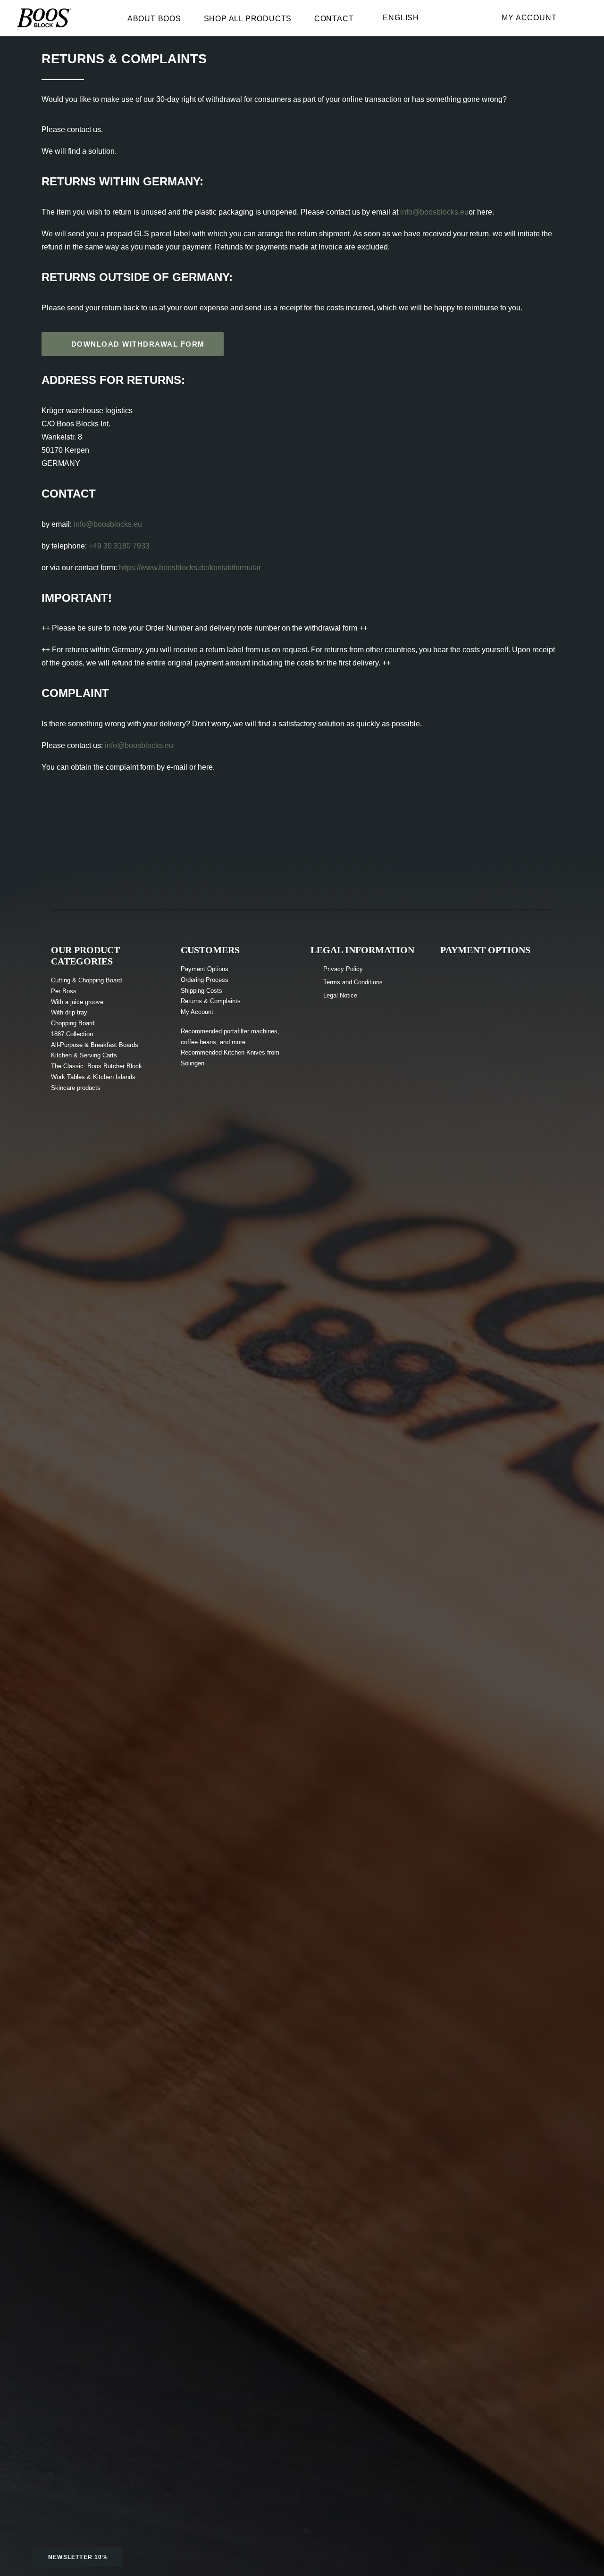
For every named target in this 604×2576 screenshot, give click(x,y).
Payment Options (205, 969)
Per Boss (64, 991)
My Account (529, 18)
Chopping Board (73, 1023)
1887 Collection (72, 1034)
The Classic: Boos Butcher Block (96, 1066)
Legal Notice (340, 995)
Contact (334, 19)
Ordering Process (205, 980)
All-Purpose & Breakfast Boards (95, 1045)
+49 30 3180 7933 (119, 546)
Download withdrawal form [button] (138, 344)
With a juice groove (77, 1002)
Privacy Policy (343, 969)
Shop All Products (248, 19)
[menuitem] (159, 21)
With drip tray (69, 1012)
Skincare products (76, 1088)
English (401, 18)
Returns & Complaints (211, 1001)
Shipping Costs (201, 991)
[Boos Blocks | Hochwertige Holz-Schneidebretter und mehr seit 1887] (44, 18)
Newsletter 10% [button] (78, 2557)
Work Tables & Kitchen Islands (93, 1077)
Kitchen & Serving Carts (84, 1055)
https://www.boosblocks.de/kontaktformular (190, 568)
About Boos (154, 19)
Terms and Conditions (353, 982)
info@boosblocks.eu (434, 212)
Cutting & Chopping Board (86, 980)
